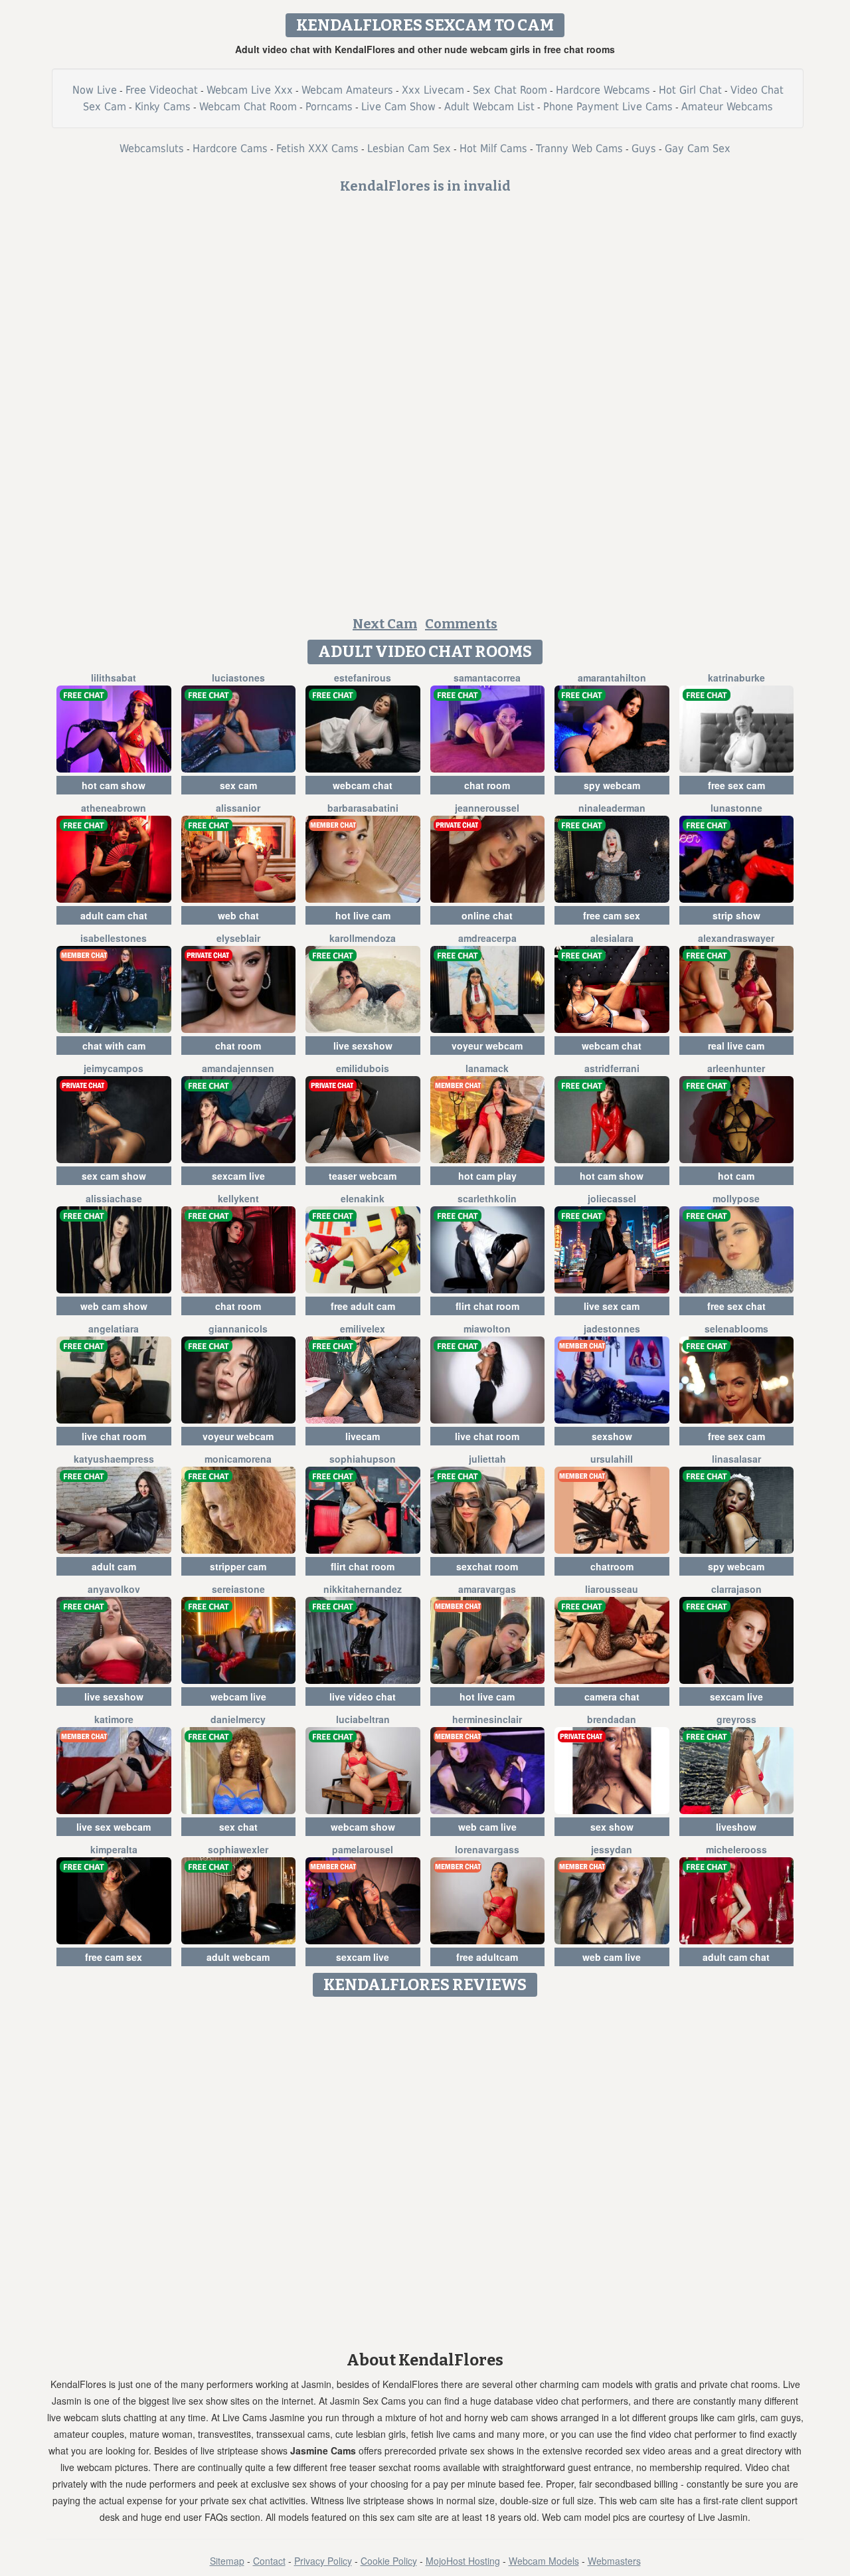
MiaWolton (487, 1329)
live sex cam (612, 1306)
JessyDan (612, 1849)
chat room (487, 785)
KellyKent (238, 1198)
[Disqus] (425, 2169)
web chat (238, 915)
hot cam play (487, 1176)
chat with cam (114, 1046)
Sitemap (227, 2561)
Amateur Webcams (727, 107)
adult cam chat (114, 915)
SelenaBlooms (736, 1329)
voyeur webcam (487, 1046)
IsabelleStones (114, 938)
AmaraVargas (487, 1589)
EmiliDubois (363, 1068)
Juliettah (487, 1459)
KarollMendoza (363, 938)
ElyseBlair (238, 938)
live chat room (114, 1436)
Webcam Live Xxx (250, 90)
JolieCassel (612, 1198)
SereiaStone (238, 1589)
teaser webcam (363, 1176)
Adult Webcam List (489, 107)
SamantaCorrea (487, 678)
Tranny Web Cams (579, 148)
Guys (644, 148)
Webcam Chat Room (248, 107)
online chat (487, 915)
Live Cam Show (398, 107)
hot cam (736, 1176)
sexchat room (487, 1566)
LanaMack (487, 1068)
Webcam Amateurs (347, 90)
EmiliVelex (363, 1329)
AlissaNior (238, 808)
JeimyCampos (114, 1068)
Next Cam (385, 624)
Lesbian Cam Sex (409, 148)
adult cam (114, 1566)
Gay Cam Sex (698, 148)
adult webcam (238, 1957)
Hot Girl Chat (690, 90)
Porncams (329, 107)
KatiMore (114, 1719)
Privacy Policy (323, 2561)
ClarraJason (736, 1589)
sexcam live (238, 1176)
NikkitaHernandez (363, 1589)
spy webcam (612, 785)
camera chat (612, 1697)
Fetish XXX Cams (317, 148)
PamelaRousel (363, 1849)
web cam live (487, 1827)
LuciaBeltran (363, 1719)
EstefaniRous (363, 678)
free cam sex (612, 915)
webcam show (363, 1827)
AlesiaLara (612, 938)
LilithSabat (114, 678)
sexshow (612, 1436)
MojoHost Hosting (463, 2561)
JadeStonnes (612, 1329)
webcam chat (363, 785)
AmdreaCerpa (487, 938)
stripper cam (238, 1566)
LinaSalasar (736, 1459)
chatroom (612, 1566)
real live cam (736, 1046)
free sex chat (736, 1306)
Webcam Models (544, 2561)
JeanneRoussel (487, 808)
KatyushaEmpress (114, 1459)
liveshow (736, 1827)
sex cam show (114, 1176)
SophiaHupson (363, 1459)
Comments (461, 624)
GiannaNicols (238, 1329)
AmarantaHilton (612, 678)
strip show (736, 915)
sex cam (238, 785)
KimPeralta (114, 1849)
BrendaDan (612, 1719)
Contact (269, 2561)
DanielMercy (238, 1719)
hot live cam (363, 915)
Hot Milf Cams (493, 148)
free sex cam (736, 785)
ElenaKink (363, 1198)
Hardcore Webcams (603, 90)
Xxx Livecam (433, 90)
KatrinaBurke (736, 678)
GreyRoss (736, 1719)
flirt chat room (487, 1306)
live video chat (363, 1697)
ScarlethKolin (487, 1198)
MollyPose (736, 1198)
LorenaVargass (487, 1849)
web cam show (114, 1306)
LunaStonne (736, 808)
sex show (612, 1827)
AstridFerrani (612, 1068)
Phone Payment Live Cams (608, 107)
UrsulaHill (612, 1459)
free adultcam (487, 1957)
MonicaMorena (238, 1459)
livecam (363, 1436)
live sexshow (363, 1046)
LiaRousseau (612, 1589)
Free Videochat (162, 90)
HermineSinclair (487, 1719)
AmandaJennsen (238, 1068)
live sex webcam (114, 1827)
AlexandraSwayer (736, 938)
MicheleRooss (736, 1849)
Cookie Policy (389, 2561)
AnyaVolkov (114, 1589)
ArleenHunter (736, 1068)
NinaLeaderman (612, 808)
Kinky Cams (163, 107)
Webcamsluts (152, 148)
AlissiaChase (114, 1198)
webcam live (238, 1697)
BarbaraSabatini (363, 808)
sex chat (238, 1827)
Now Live (95, 90)
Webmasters (614, 2561)
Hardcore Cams (230, 148)
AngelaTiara (114, 1329)
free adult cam (363, 1306)
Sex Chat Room (510, 90)
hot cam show (114, 785)
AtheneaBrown (114, 808)
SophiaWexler (238, 1849)
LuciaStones (238, 678)
